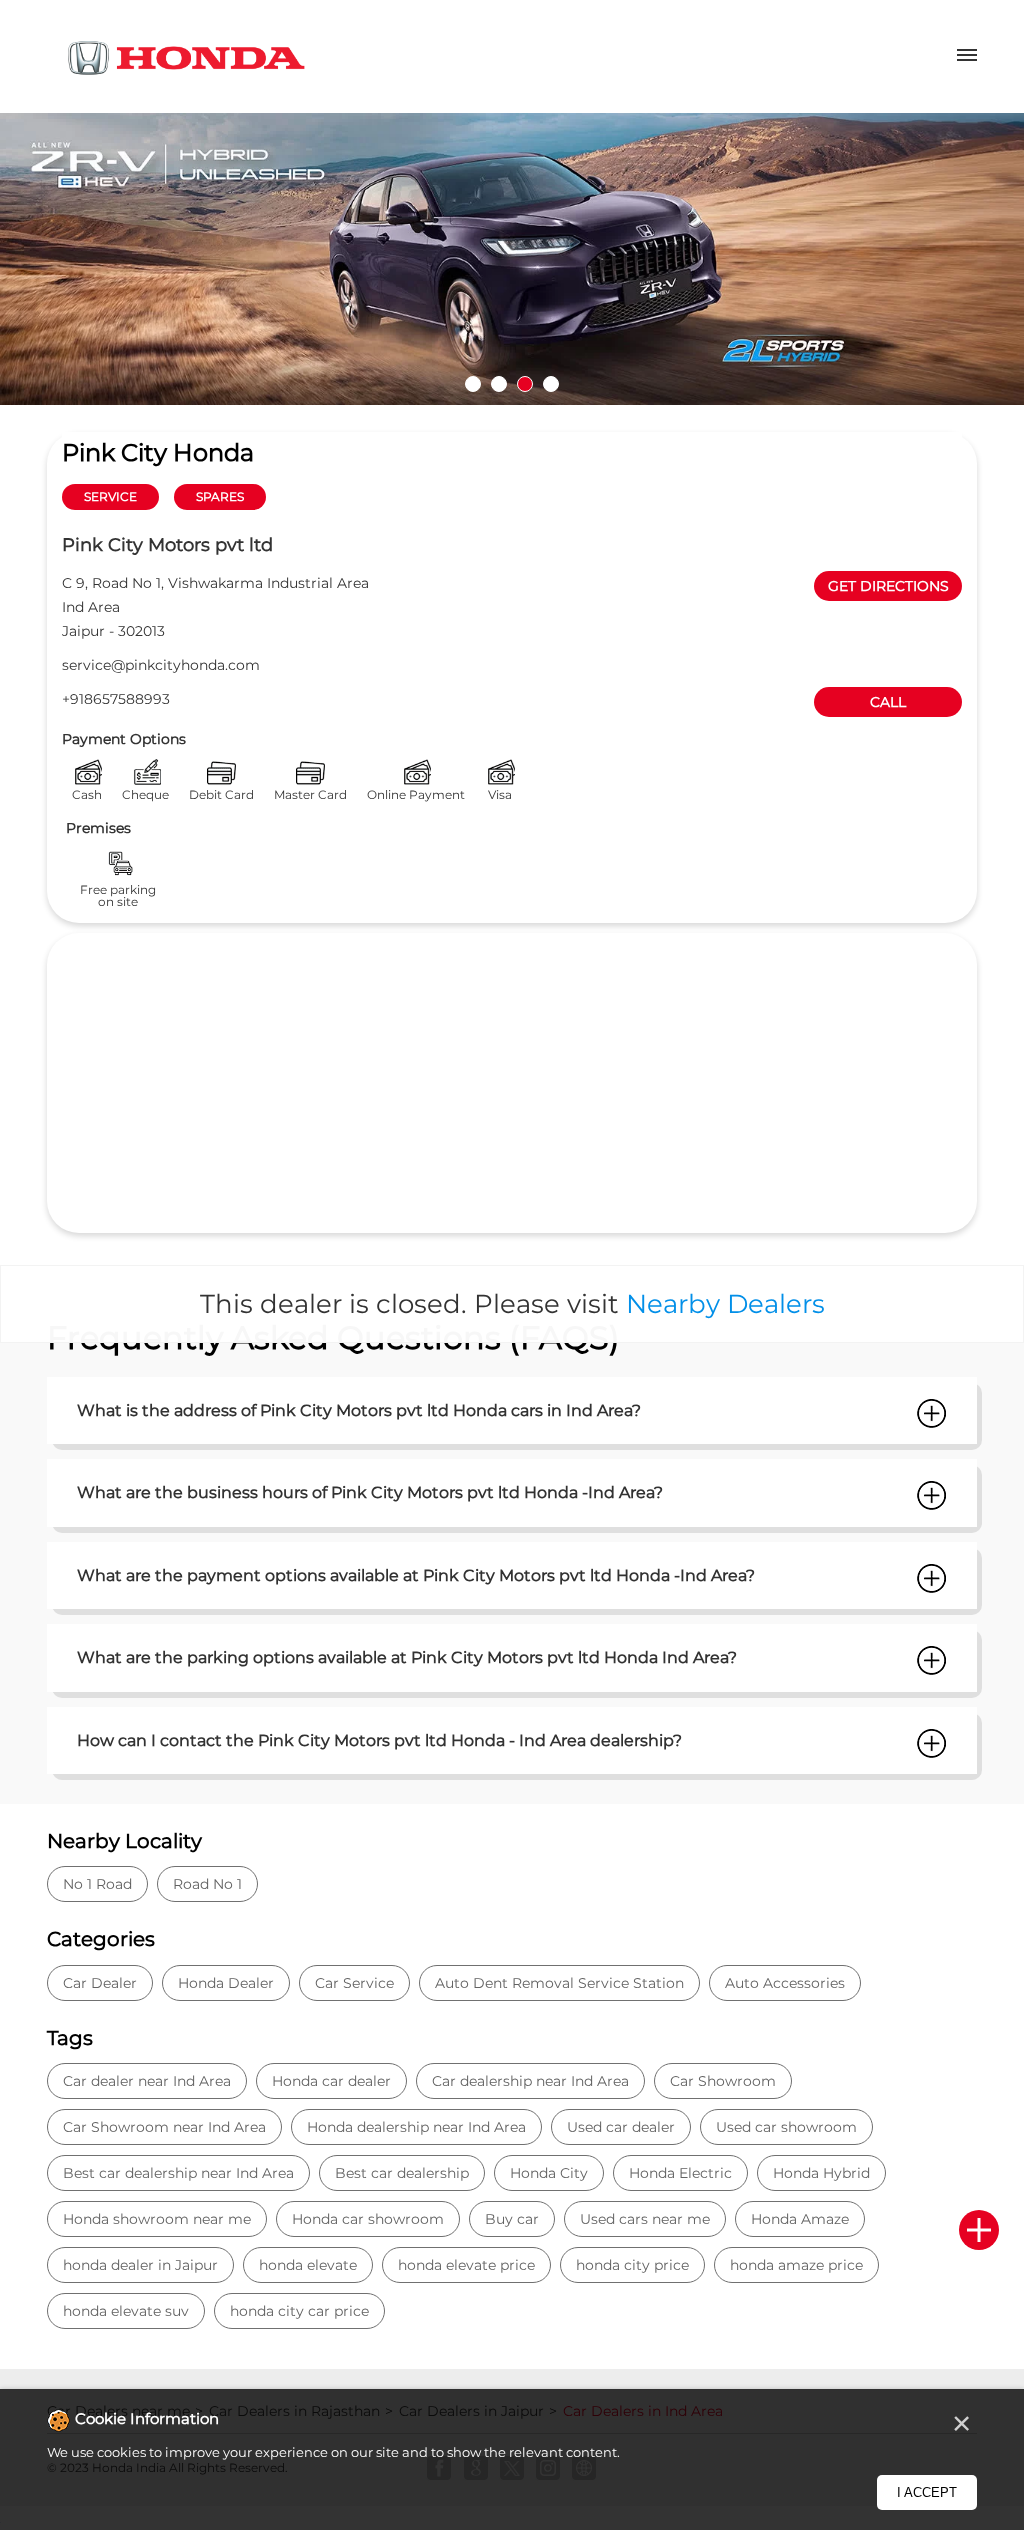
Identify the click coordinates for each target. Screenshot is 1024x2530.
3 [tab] (525, 384)
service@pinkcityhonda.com (161, 665)
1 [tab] (473, 384)
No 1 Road (97, 1884)
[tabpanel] (512, 259)
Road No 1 (207, 1884)
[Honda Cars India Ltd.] (187, 61)
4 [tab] (551, 384)
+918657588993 (116, 699)
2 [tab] (499, 384)
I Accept (927, 2492)
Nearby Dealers (725, 1304)
